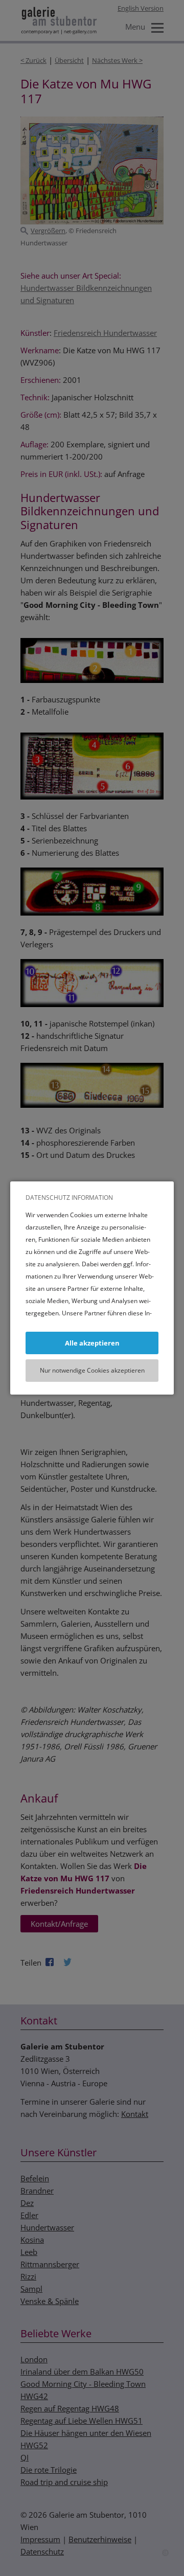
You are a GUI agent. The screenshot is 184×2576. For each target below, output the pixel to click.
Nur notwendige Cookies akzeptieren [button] (92, 1370)
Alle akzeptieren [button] (92, 1343)
